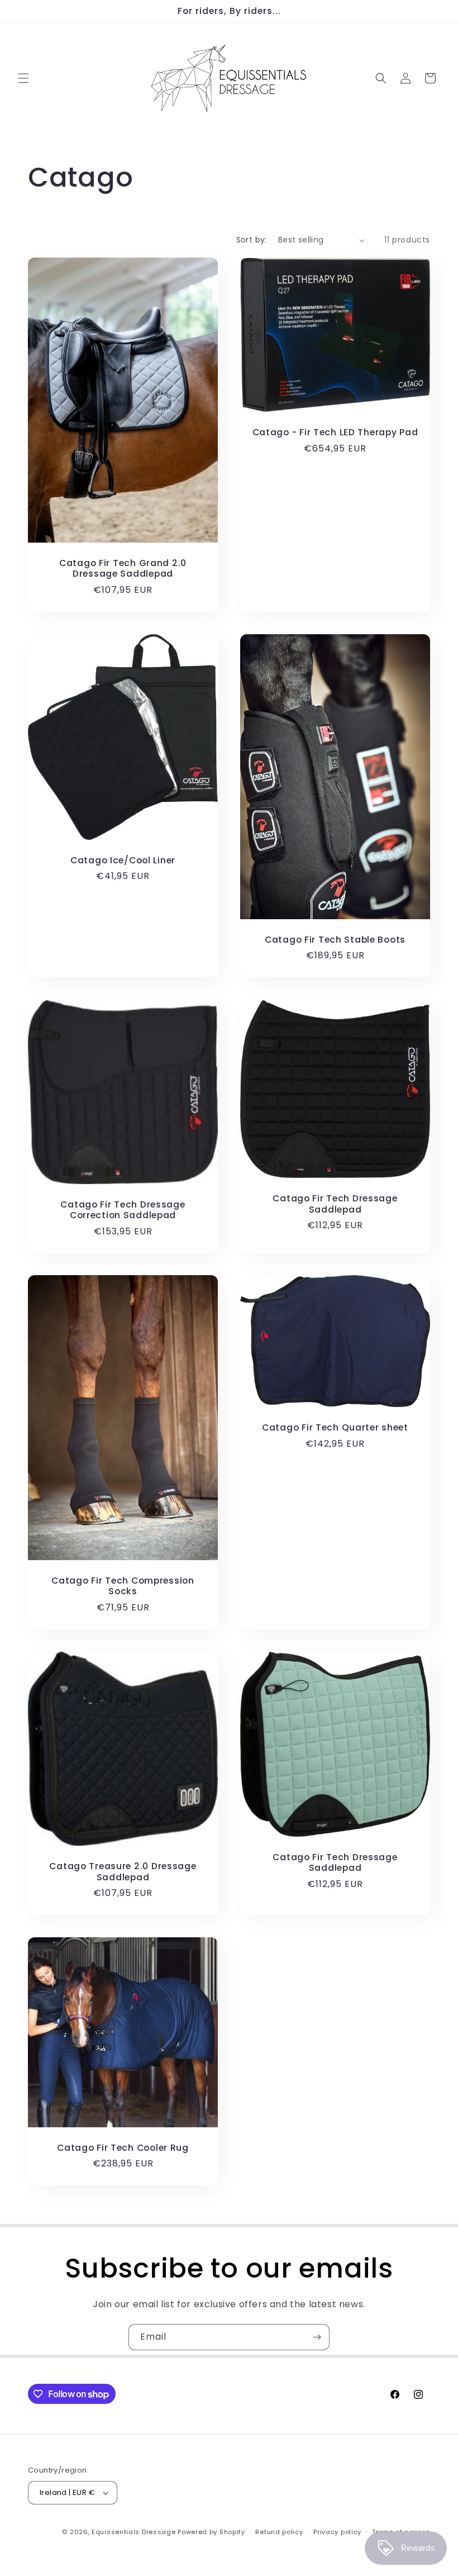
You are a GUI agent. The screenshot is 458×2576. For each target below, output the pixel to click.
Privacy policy (337, 2532)
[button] (23, 78)
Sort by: (252, 240)
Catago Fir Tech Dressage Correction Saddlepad (123, 1209)
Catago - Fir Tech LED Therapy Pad (335, 432)
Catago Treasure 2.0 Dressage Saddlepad (123, 1872)
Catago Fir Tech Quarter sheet (335, 1427)
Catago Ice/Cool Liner (123, 860)
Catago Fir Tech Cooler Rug (123, 2148)
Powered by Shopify (211, 2532)
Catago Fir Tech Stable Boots (335, 940)
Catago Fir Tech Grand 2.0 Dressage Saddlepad (123, 569)
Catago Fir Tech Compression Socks (123, 1586)
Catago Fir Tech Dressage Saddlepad (335, 1204)
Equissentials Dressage (133, 2532)
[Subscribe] (317, 2337)
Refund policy (279, 2532)
